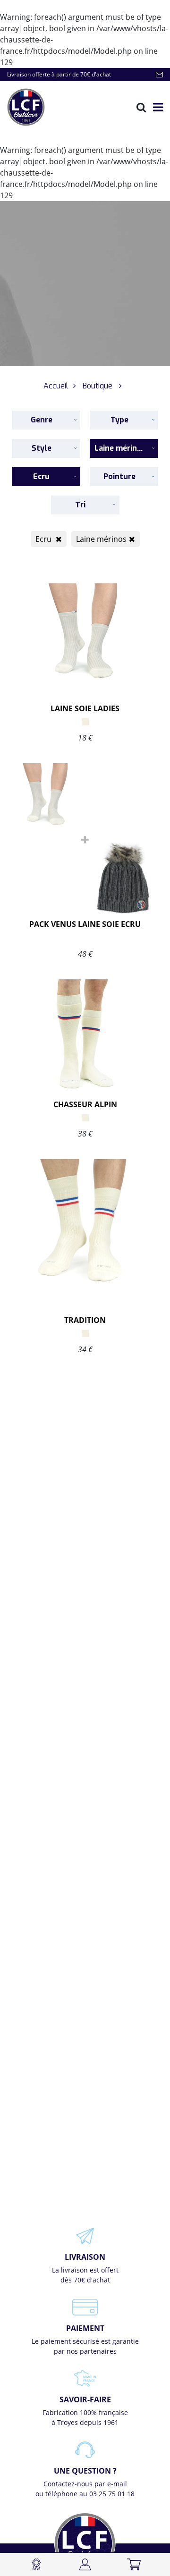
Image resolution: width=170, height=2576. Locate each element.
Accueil (56, 386)
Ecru (44, 539)
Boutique (98, 386)
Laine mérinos (101, 539)
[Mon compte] (85, 2564)
